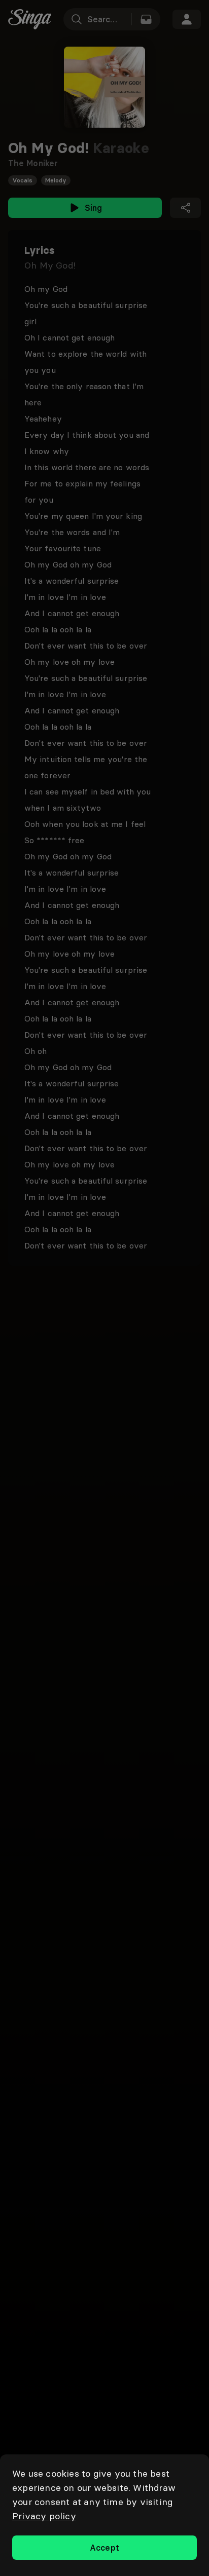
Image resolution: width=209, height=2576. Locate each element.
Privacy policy (44, 2516)
